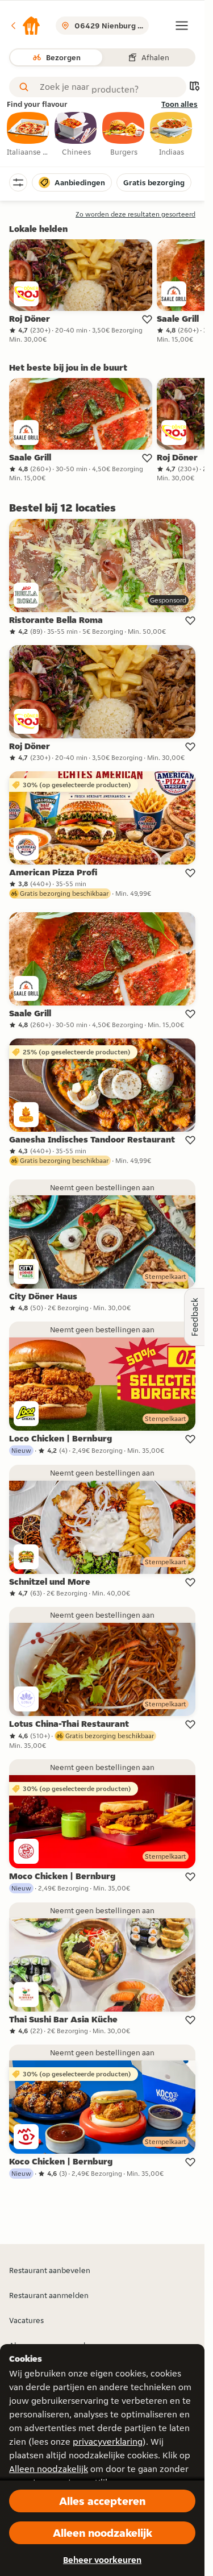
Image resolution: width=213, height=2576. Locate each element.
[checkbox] (28, 135)
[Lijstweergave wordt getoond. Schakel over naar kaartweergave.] (194, 87)
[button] (25, 26)
